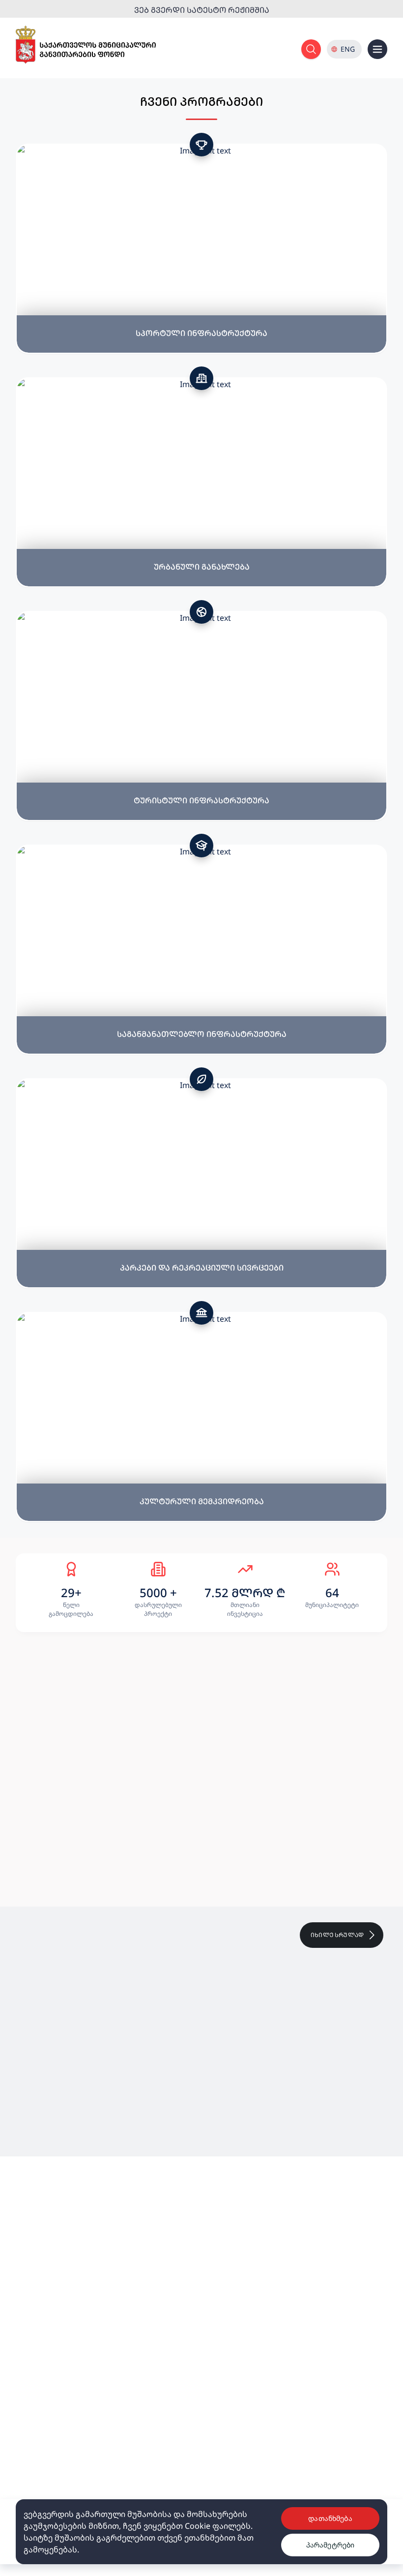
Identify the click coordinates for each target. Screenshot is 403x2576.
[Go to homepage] (86, 45)
